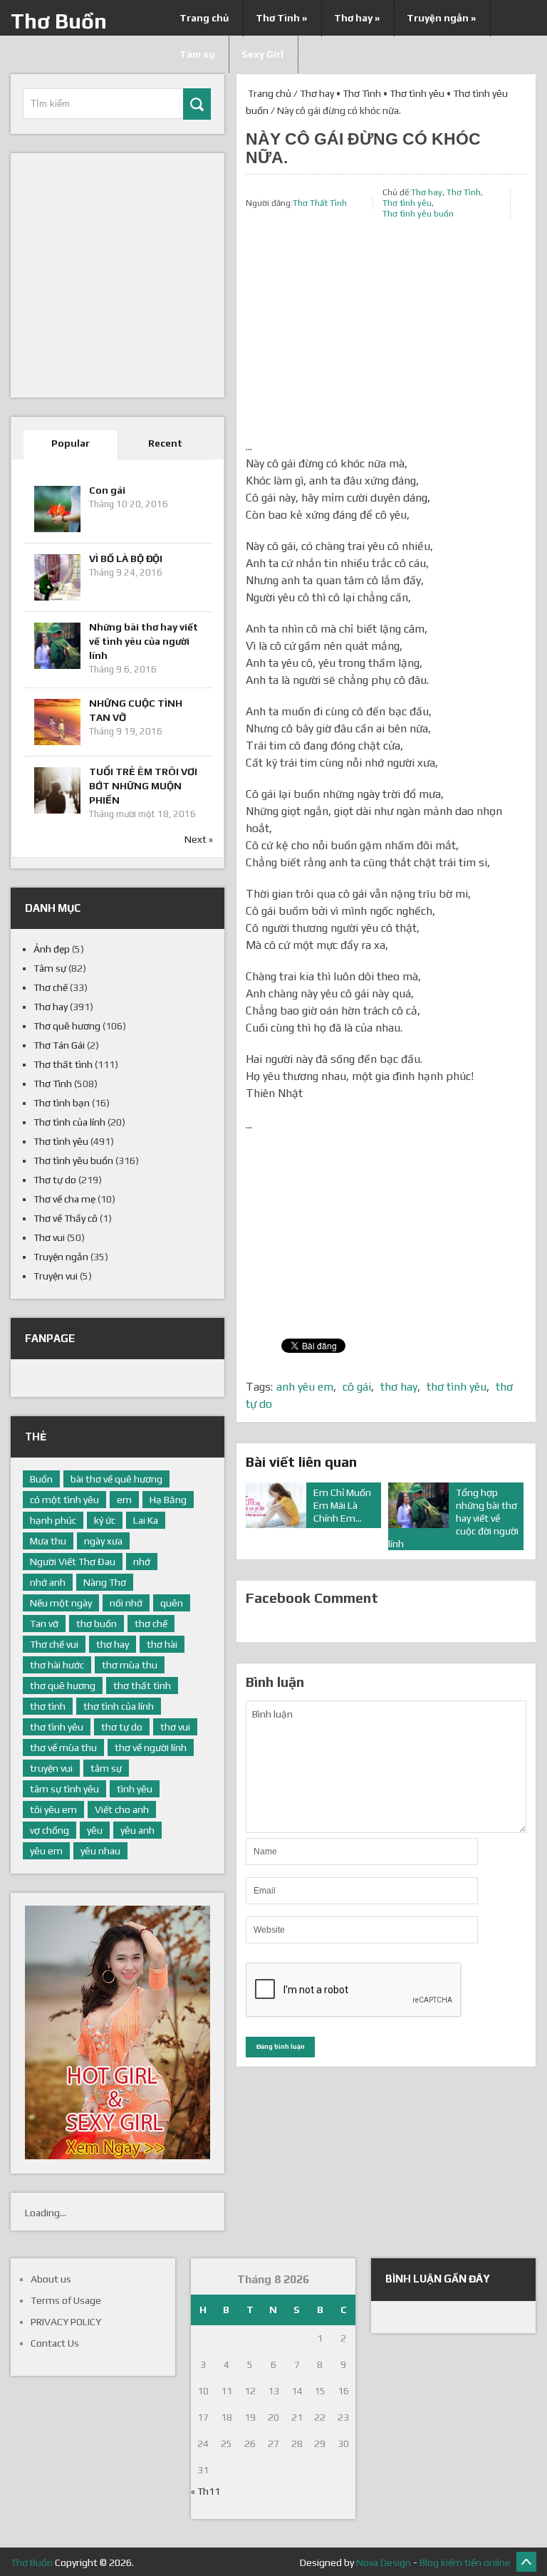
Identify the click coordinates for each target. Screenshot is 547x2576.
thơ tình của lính (119, 1706)
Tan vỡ (44, 1624)
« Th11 (205, 2491)
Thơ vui (49, 1237)
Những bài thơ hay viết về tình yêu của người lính (144, 641)
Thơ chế (51, 987)
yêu (95, 1830)
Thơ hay (357, 18)
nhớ (142, 1562)
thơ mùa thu (130, 1665)
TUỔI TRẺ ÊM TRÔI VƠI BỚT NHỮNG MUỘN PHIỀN (143, 786)
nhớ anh (48, 1582)
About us (51, 2279)
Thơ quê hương (67, 1026)
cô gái (357, 1387)
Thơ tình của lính (69, 1122)
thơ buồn (97, 1624)
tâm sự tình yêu (64, 1789)
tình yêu (135, 1789)
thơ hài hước (57, 1665)
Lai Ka (146, 1520)
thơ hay (399, 1387)
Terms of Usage (66, 2300)
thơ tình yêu (457, 1387)
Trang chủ (204, 18)
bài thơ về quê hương (116, 1479)
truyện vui (51, 1768)
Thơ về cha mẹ (64, 1199)
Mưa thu (48, 1541)
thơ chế (151, 1624)
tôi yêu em (53, 1809)
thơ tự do (122, 1727)
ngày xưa (103, 1541)
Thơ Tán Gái (59, 1045)
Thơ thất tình (63, 1064)
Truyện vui (56, 1276)
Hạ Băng (168, 1500)
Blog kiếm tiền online (465, 2562)
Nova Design (384, 2562)
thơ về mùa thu (63, 1747)
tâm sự (106, 1768)
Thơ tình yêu (417, 93)
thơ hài (162, 1644)
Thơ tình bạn (62, 1103)
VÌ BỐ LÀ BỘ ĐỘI (126, 559)
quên (172, 1603)
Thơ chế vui (54, 1644)
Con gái (107, 490)
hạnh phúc (53, 1520)
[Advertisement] (386, 338)
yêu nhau (100, 1851)
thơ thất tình (142, 1686)
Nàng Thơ (105, 1582)
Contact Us (55, 2343)
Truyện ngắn (441, 18)
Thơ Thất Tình (320, 203)
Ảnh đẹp (52, 949)
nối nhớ (126, 1603)
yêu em (46, 1851)
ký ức (105, 1520)
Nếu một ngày (61, 1603)
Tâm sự (50, 968)
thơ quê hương (63, 1686)
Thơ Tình (281, 18)
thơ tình (48, 1706)
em (124, 1500)
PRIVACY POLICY (66, 2322)
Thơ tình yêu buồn (418, 214)
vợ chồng (50, 1830)
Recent (165, 443)
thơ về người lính (151, 1747)
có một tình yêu (64, 1500)
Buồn (41, 1479)
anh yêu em (305, 1387)
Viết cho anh (122, 1809)
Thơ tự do (55, 1180)
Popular (71, 443)
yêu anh (137, 1830)
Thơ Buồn (59, 21)
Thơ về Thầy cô (66, 1218)
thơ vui (175, 1727)
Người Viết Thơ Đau (73, 1562)
